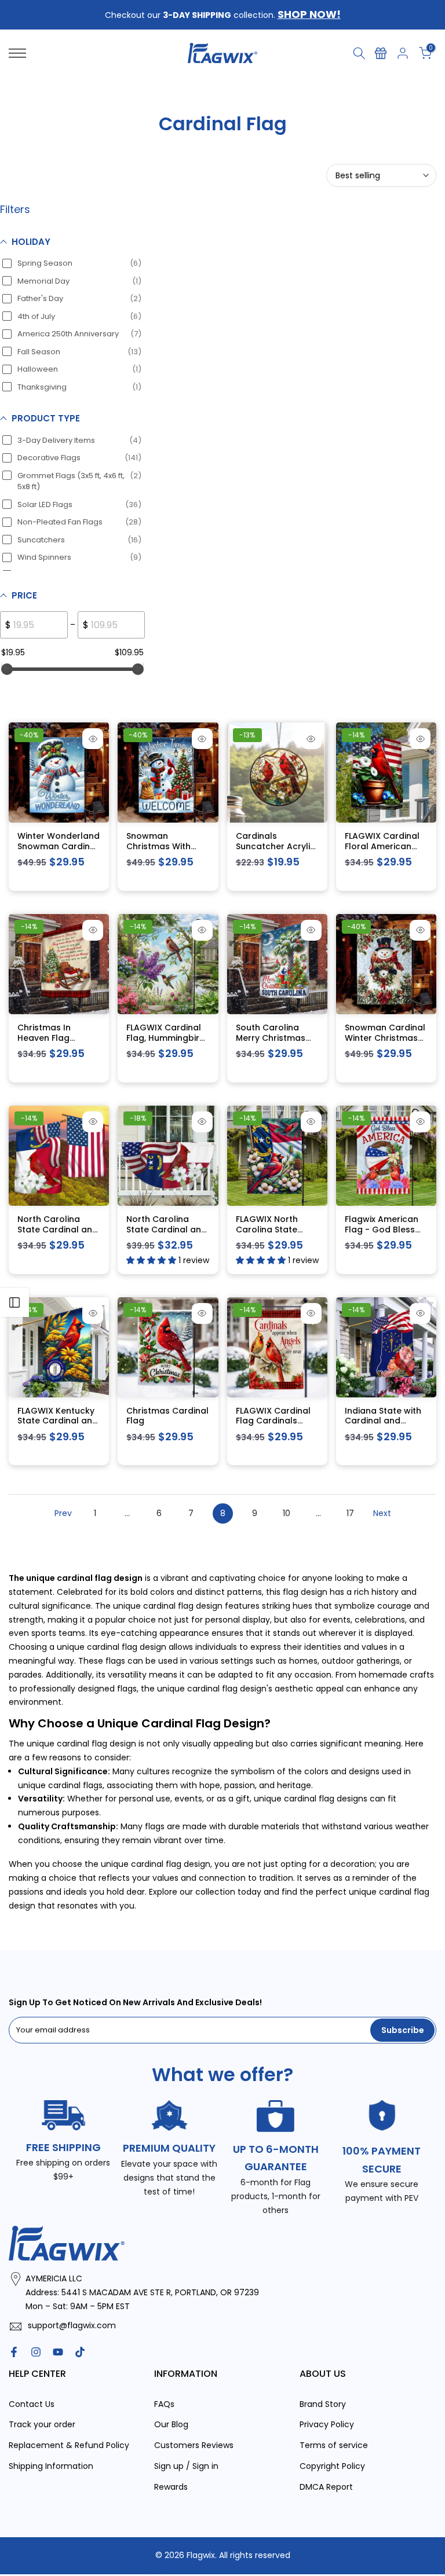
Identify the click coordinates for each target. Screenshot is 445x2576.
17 (350, 1513)
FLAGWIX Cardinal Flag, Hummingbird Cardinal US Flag (166, 1038)
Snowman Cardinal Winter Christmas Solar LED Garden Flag (385, 1043)
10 (287, 1513)
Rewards (171, 2486)
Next (382, 1513)
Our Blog (171, 2424)
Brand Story (323, 2403)
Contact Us (32, 2403)
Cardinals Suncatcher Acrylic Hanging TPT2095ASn (276, 851)
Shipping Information (51, 2465)
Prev (63, 1513)
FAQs (164, 2403)
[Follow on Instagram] (36, 2351)
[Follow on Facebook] (14, 2351)
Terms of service (334, 2445)
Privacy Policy (327, 2424)
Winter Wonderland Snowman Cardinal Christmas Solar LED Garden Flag (59, 851)
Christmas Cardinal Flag (167, 1415)
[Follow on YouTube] (58, 2351)
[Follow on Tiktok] (80, 2351)
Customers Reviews (194, 2445)
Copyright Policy (332, 2465)
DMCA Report (326, 2486)
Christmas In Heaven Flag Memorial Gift (46, 1038)
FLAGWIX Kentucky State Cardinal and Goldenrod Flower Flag (58, 1425)
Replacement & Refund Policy (69, 2445)
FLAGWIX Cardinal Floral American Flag (382, 846)
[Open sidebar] (14, 1302)
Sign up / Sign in (186, 2465)
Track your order (42, 2424)
